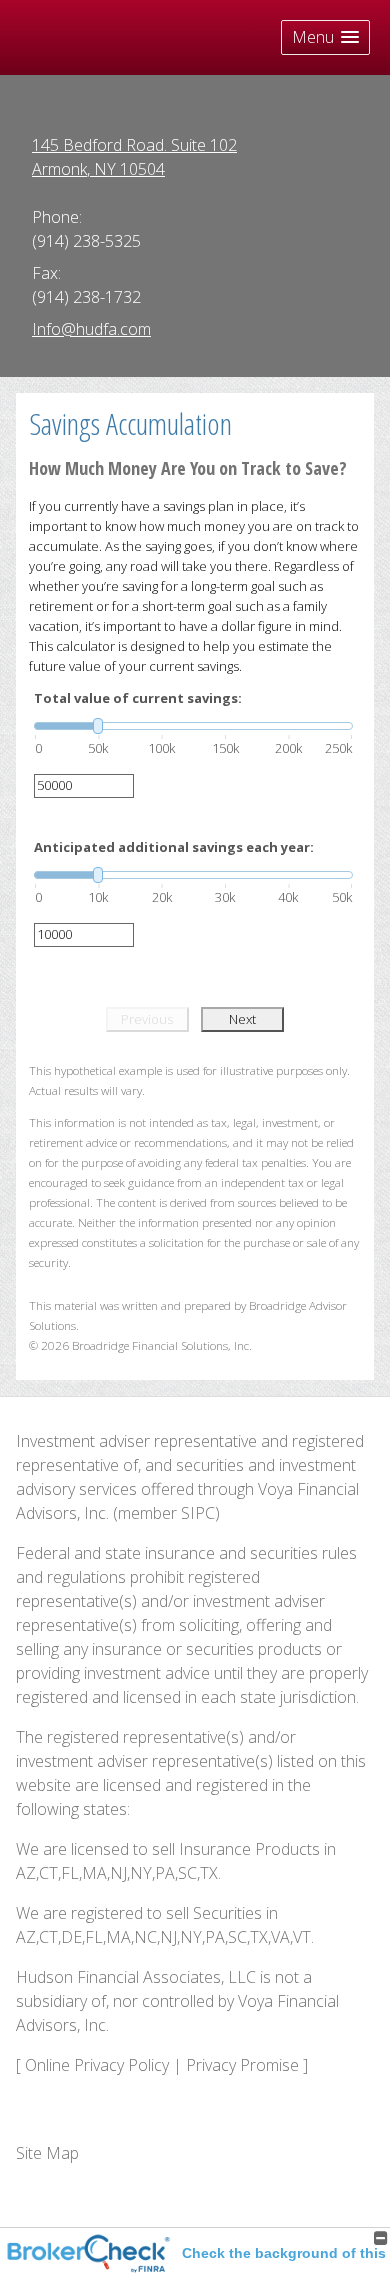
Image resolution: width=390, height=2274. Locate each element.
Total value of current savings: (138, 698)
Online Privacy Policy (97, 2065)
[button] (325, 37)
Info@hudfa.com (91, 329)
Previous (147, 1019)
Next (242, 1019)
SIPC (198, 1513)
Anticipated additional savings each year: (174, 847)
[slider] (193, 726)
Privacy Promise (242, 2065)
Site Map (47, 2153)
